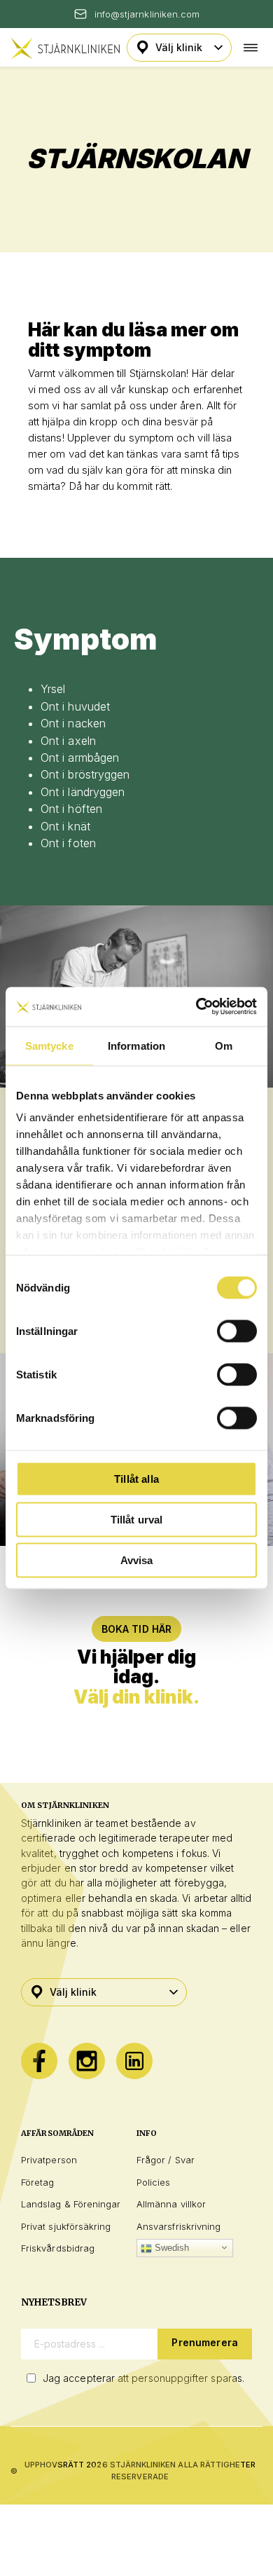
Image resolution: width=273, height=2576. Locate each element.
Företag (37, 2182)
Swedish (171, 2248)
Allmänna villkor (171, 2204)
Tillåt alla (136, 1478)
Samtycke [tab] (49, 1045)
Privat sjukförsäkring (66, 2226)
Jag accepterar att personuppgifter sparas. (143, 2378)
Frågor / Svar (166, 2160)
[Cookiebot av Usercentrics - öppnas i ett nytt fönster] (196, 1007)
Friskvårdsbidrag (58, 2248)
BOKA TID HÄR (137, 1629)
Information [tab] (136, 1045)
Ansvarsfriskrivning (178, 2226)
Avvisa (137, 1560)
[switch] (237, 1331)
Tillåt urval (137, 1519)
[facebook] (39, 2061)
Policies (154, 2182)
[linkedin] (134, 2061)
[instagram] (87, 2061)
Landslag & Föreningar (71, 2204)
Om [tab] (224, 1045)
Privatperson (49, 2160)
